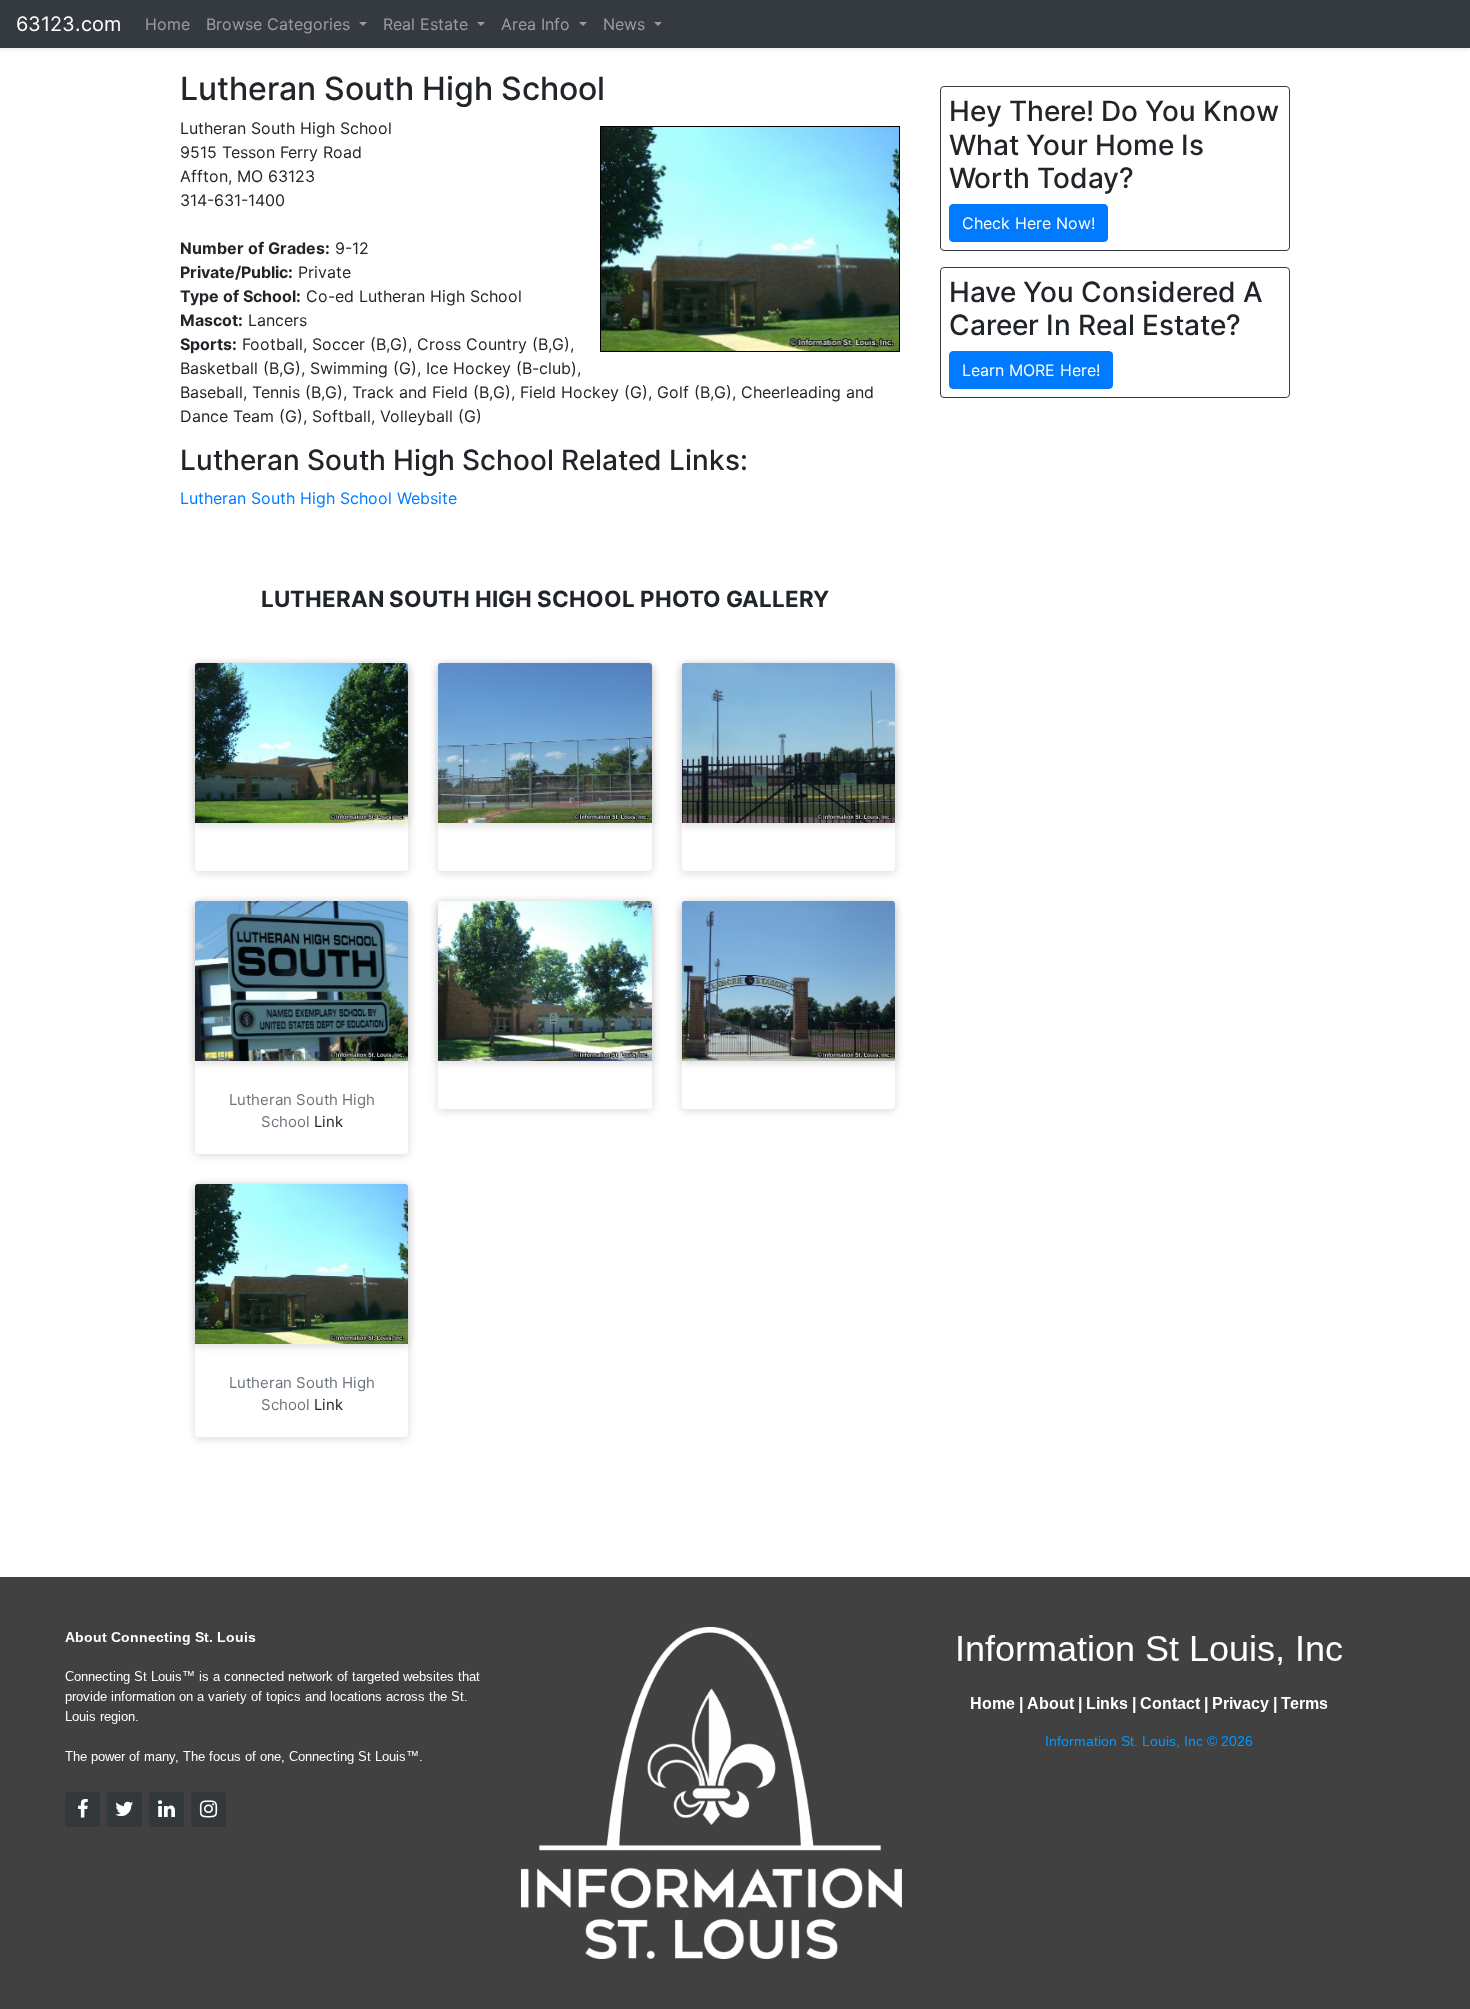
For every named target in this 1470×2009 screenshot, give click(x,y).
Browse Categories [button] (280, 24)
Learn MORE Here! (1031, 370)
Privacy (1240, 1703)
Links (1107, 1703)
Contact (1170, 1703)
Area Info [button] (538, 24)
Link (328, 1121)
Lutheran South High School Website (318, 498)
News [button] (626, 24)
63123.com (68, 24)
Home (167, 24)
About (1050, 1703)
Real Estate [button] (428, 24)
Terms (1304, 1703)
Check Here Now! (1028, 223)
